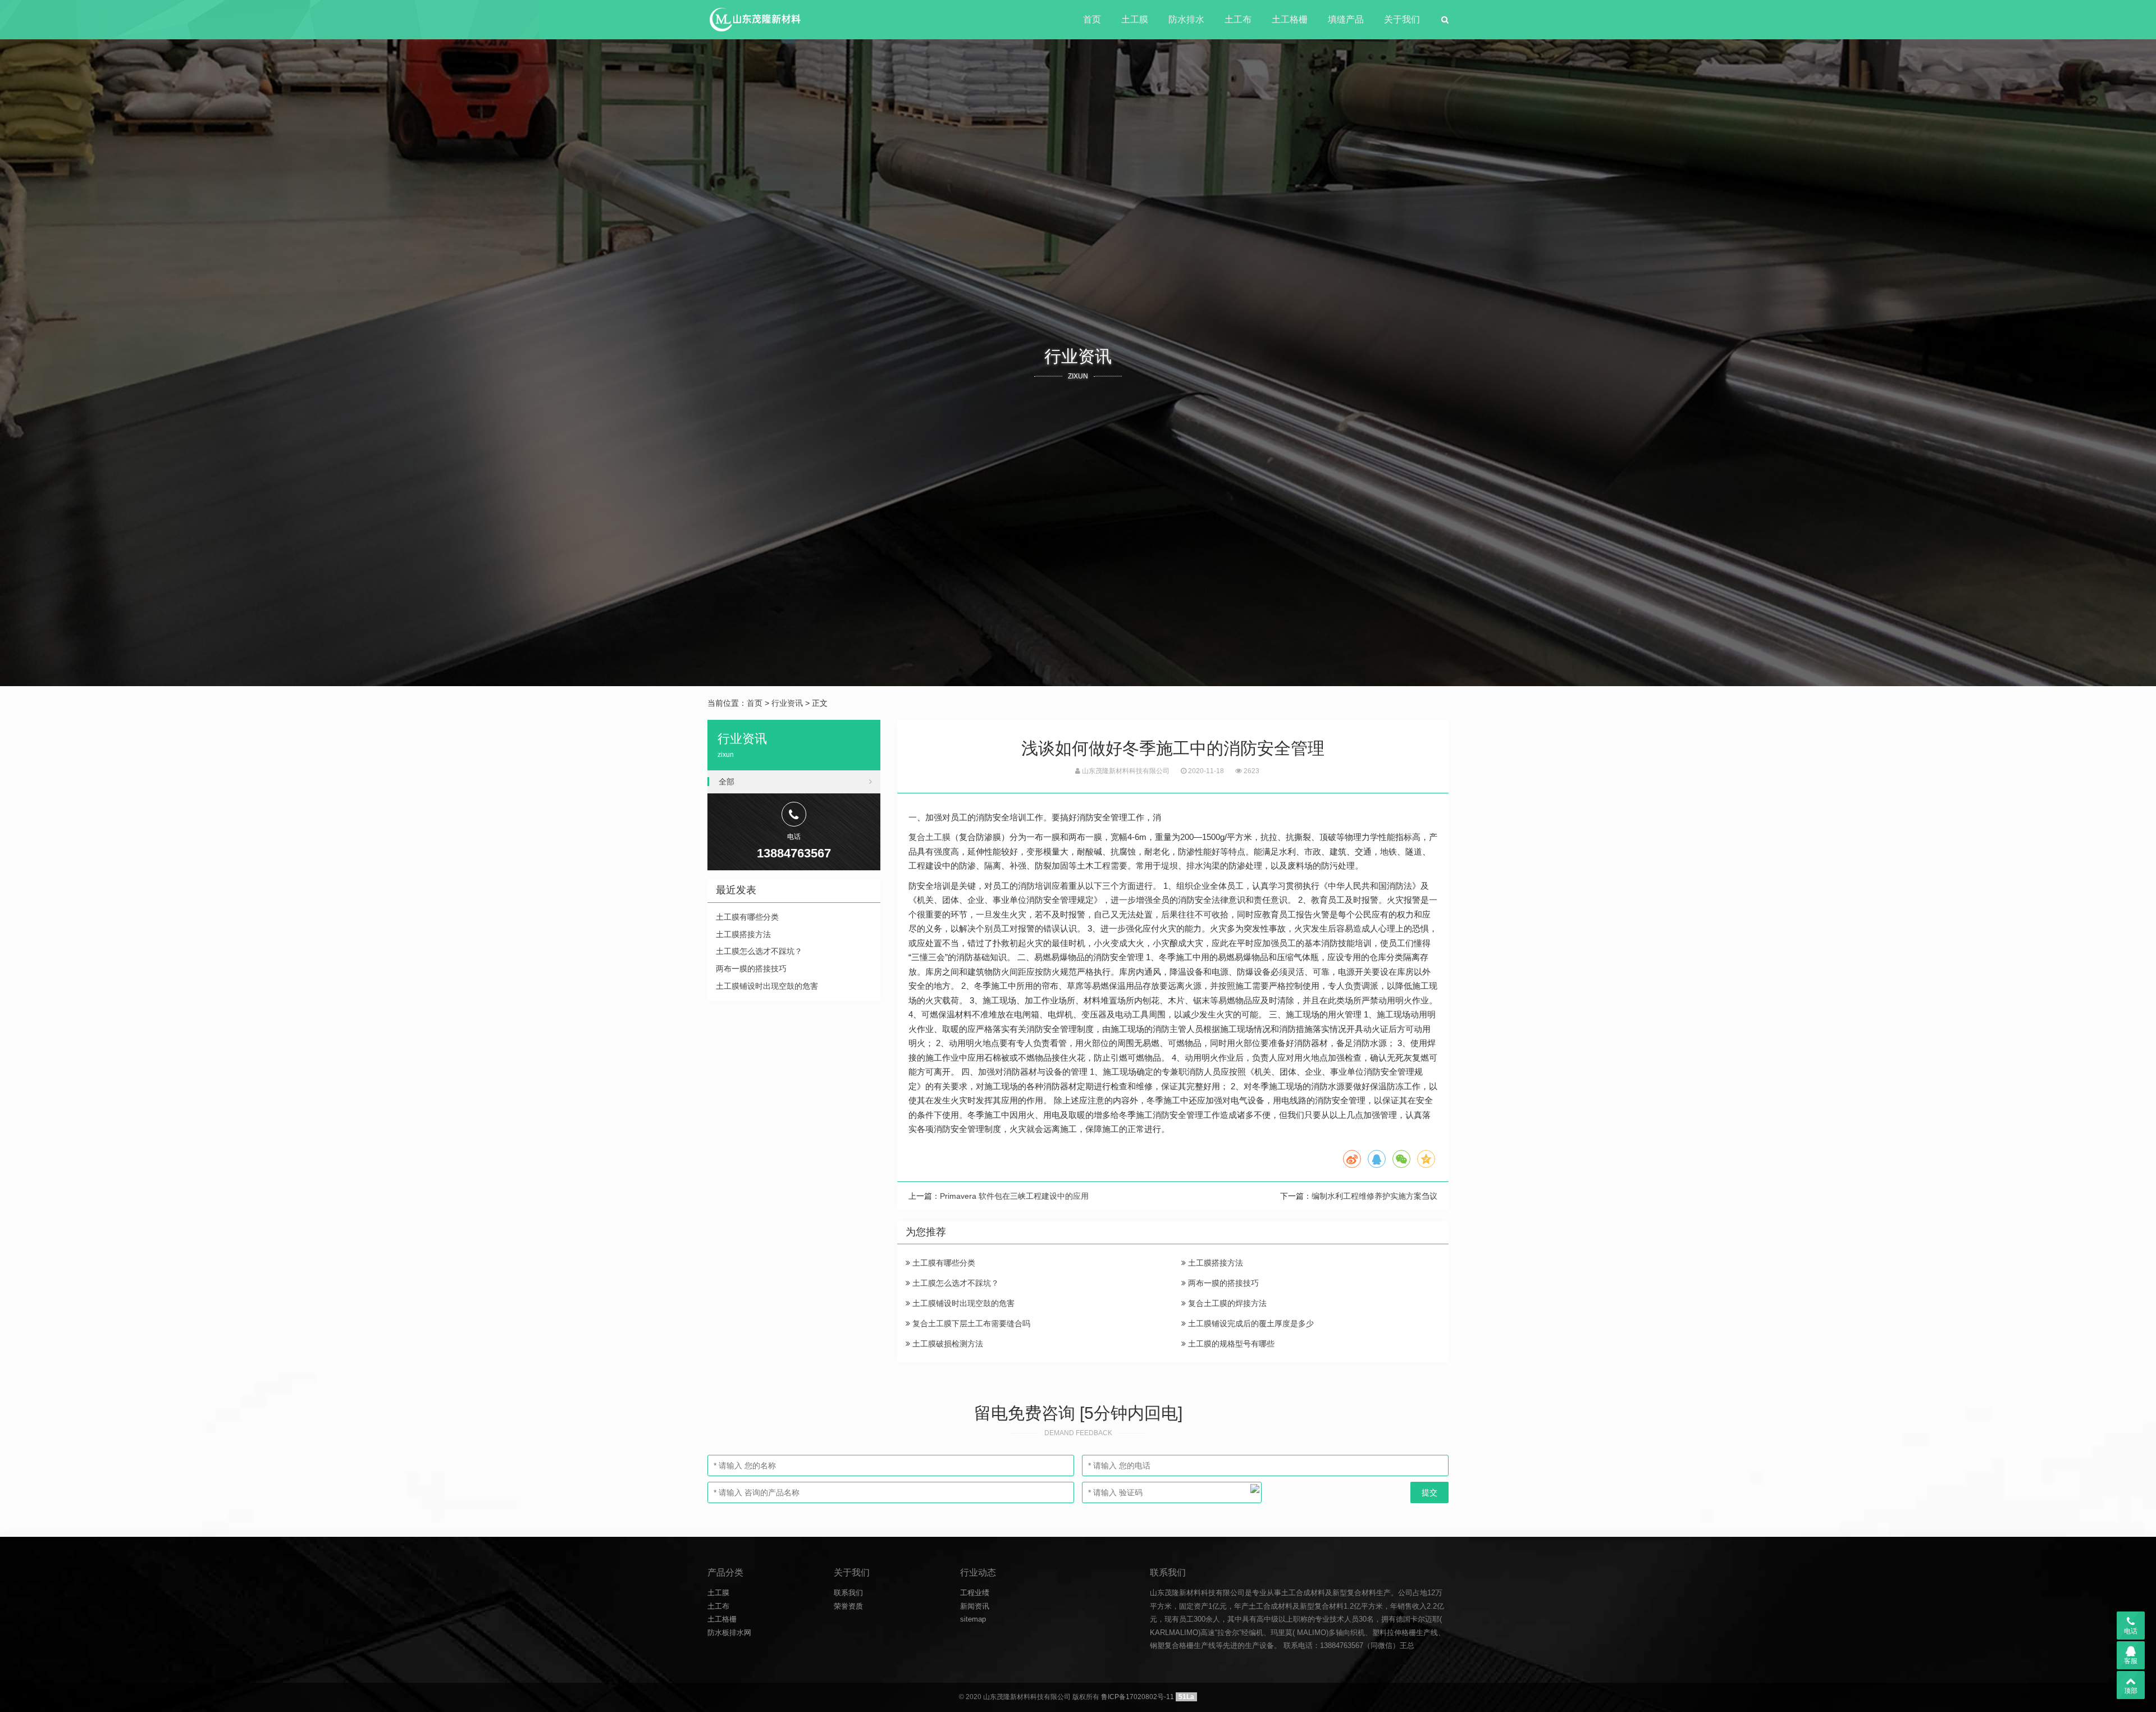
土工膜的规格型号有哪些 (1230, 1344)
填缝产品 (1346, 19)
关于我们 (1402, 19)
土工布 (1238, 19)
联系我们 (848, 1593)
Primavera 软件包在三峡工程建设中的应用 (1014, 1196)
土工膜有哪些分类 (943, 1263)
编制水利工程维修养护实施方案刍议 (1374, 1196)
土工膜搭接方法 (1214, 1263)
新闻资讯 (975, 1606)
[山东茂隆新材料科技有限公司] (754, 20)
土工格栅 (1290, 19)
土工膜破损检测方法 (947, 1344)
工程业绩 (975, 1593)
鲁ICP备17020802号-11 (1138, 1697)
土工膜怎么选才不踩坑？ (954, 1283)
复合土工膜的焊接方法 (1226, 1303)
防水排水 (1186, 19)
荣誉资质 (848, 1606)
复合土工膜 (929, 837)
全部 (727, 782)
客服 (2131, 1661)
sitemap (973, 1619)
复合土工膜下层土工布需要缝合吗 (970, 1323)
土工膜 (1135, 19)
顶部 (2131, 1691)
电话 (2131, 1631)
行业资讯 (787, 703)
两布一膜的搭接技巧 (1222, 1283)
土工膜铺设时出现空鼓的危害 (962, 1303)
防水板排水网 (729, 1633)
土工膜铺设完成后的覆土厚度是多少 (1250, 1323)
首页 (1092, 19)
